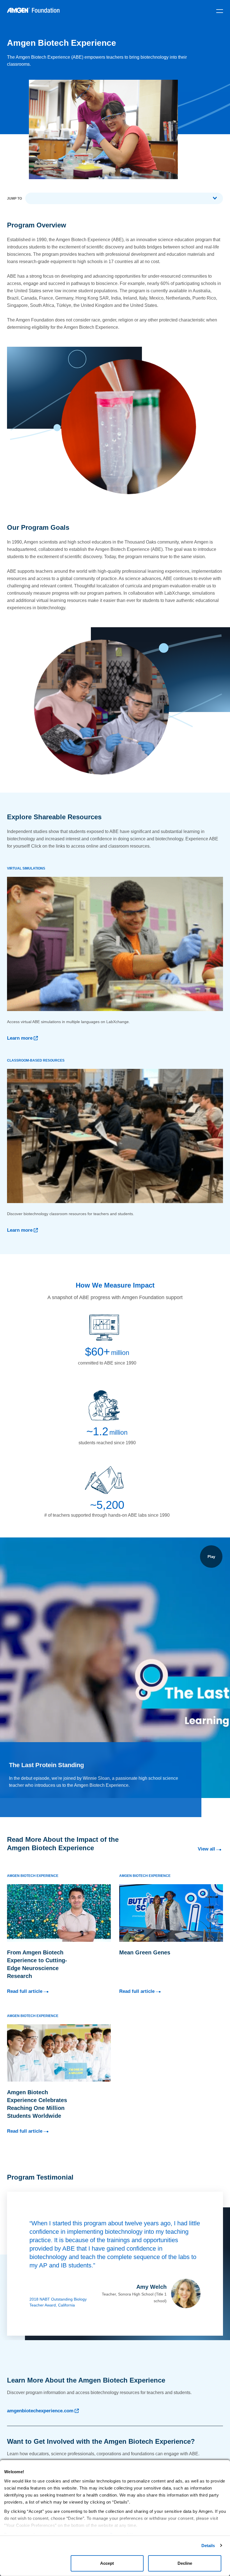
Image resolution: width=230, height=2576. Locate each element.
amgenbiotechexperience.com (40, 2411)
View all (206, 1849)
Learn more (20, 1038)
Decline (185, 2563)
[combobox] (124, 198)
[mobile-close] (220, 11)
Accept (107, 2563)
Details (208, 2546)
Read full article (25, 1991)
